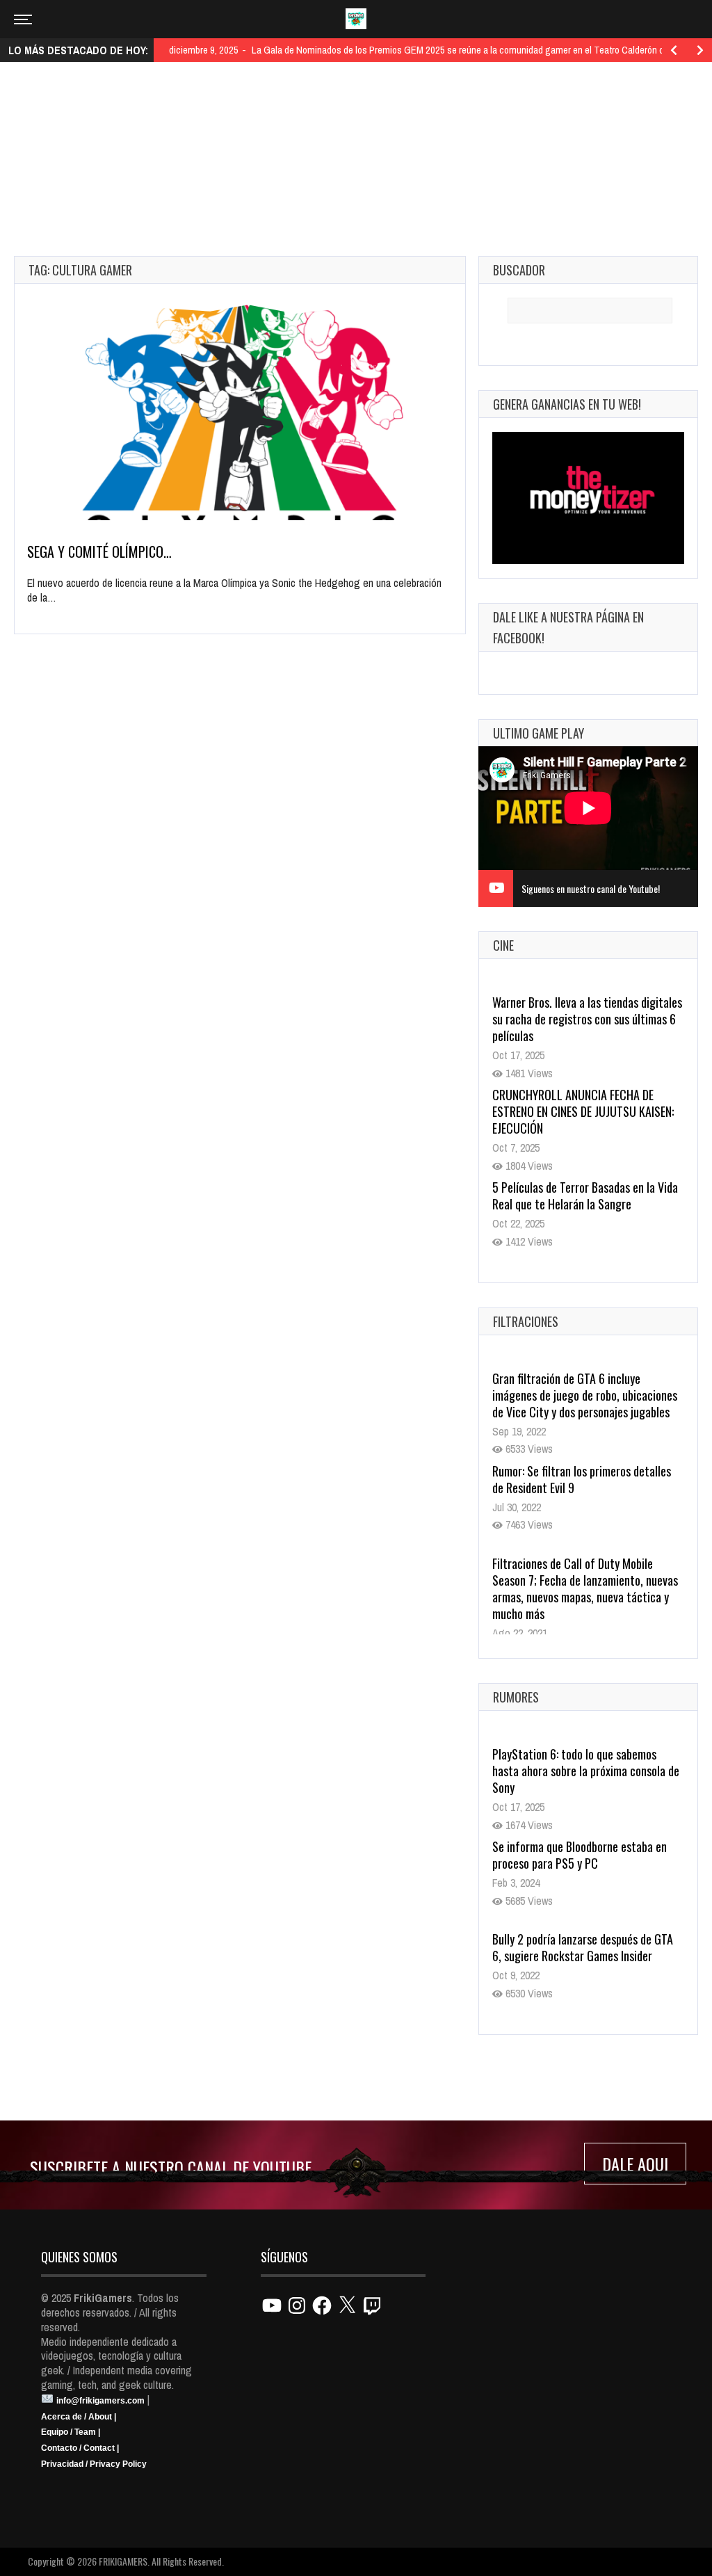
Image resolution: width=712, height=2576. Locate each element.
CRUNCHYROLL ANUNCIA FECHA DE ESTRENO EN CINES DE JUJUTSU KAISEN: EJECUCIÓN (583, 1111)
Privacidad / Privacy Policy (94, 2464)
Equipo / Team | (71, 2432)
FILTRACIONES (526, 1321)
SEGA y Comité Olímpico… (99, 552)
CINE (503, 945)
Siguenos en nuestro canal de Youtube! (591, 888)
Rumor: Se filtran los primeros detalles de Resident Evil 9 (582, 1479)
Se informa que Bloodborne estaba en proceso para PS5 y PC (580, 1855)
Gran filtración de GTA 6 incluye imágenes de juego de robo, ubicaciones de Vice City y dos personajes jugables (585, 1395)
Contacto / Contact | (80, 2448)
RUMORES (516, 1697)
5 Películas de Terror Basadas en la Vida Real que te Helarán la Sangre (585, 1196)
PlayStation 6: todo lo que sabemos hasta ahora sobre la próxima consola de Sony (586, 1771)
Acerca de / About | (79, 2417)
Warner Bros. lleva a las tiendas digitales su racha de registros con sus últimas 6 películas (587, 1019)
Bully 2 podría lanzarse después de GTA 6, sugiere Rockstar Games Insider (583, 1947)
